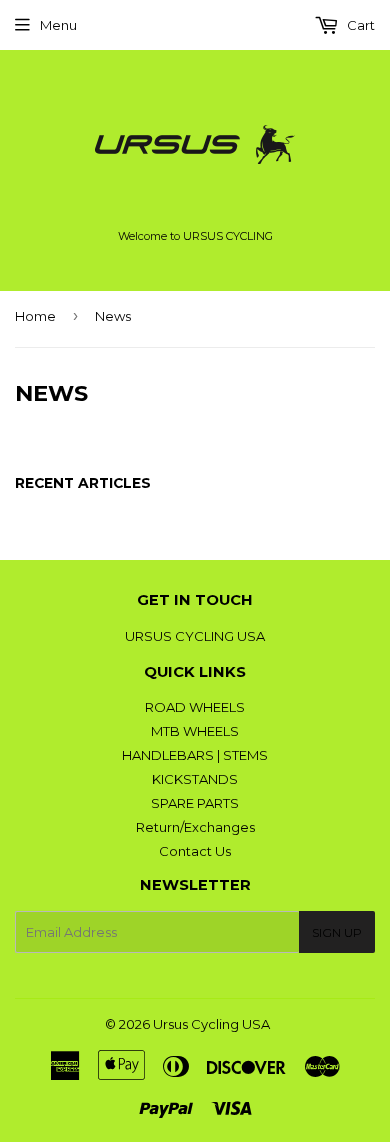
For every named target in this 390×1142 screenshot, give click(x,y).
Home (35, 316)
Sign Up (337, 932)
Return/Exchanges (195, 827)
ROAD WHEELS (195, 707)
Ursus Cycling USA (211, 1024)
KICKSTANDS (195, 779)
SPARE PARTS (195, 803)
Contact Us (195, 851)
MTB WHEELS (195, 731)
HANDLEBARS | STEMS (195, 755)
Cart (359, 25)
